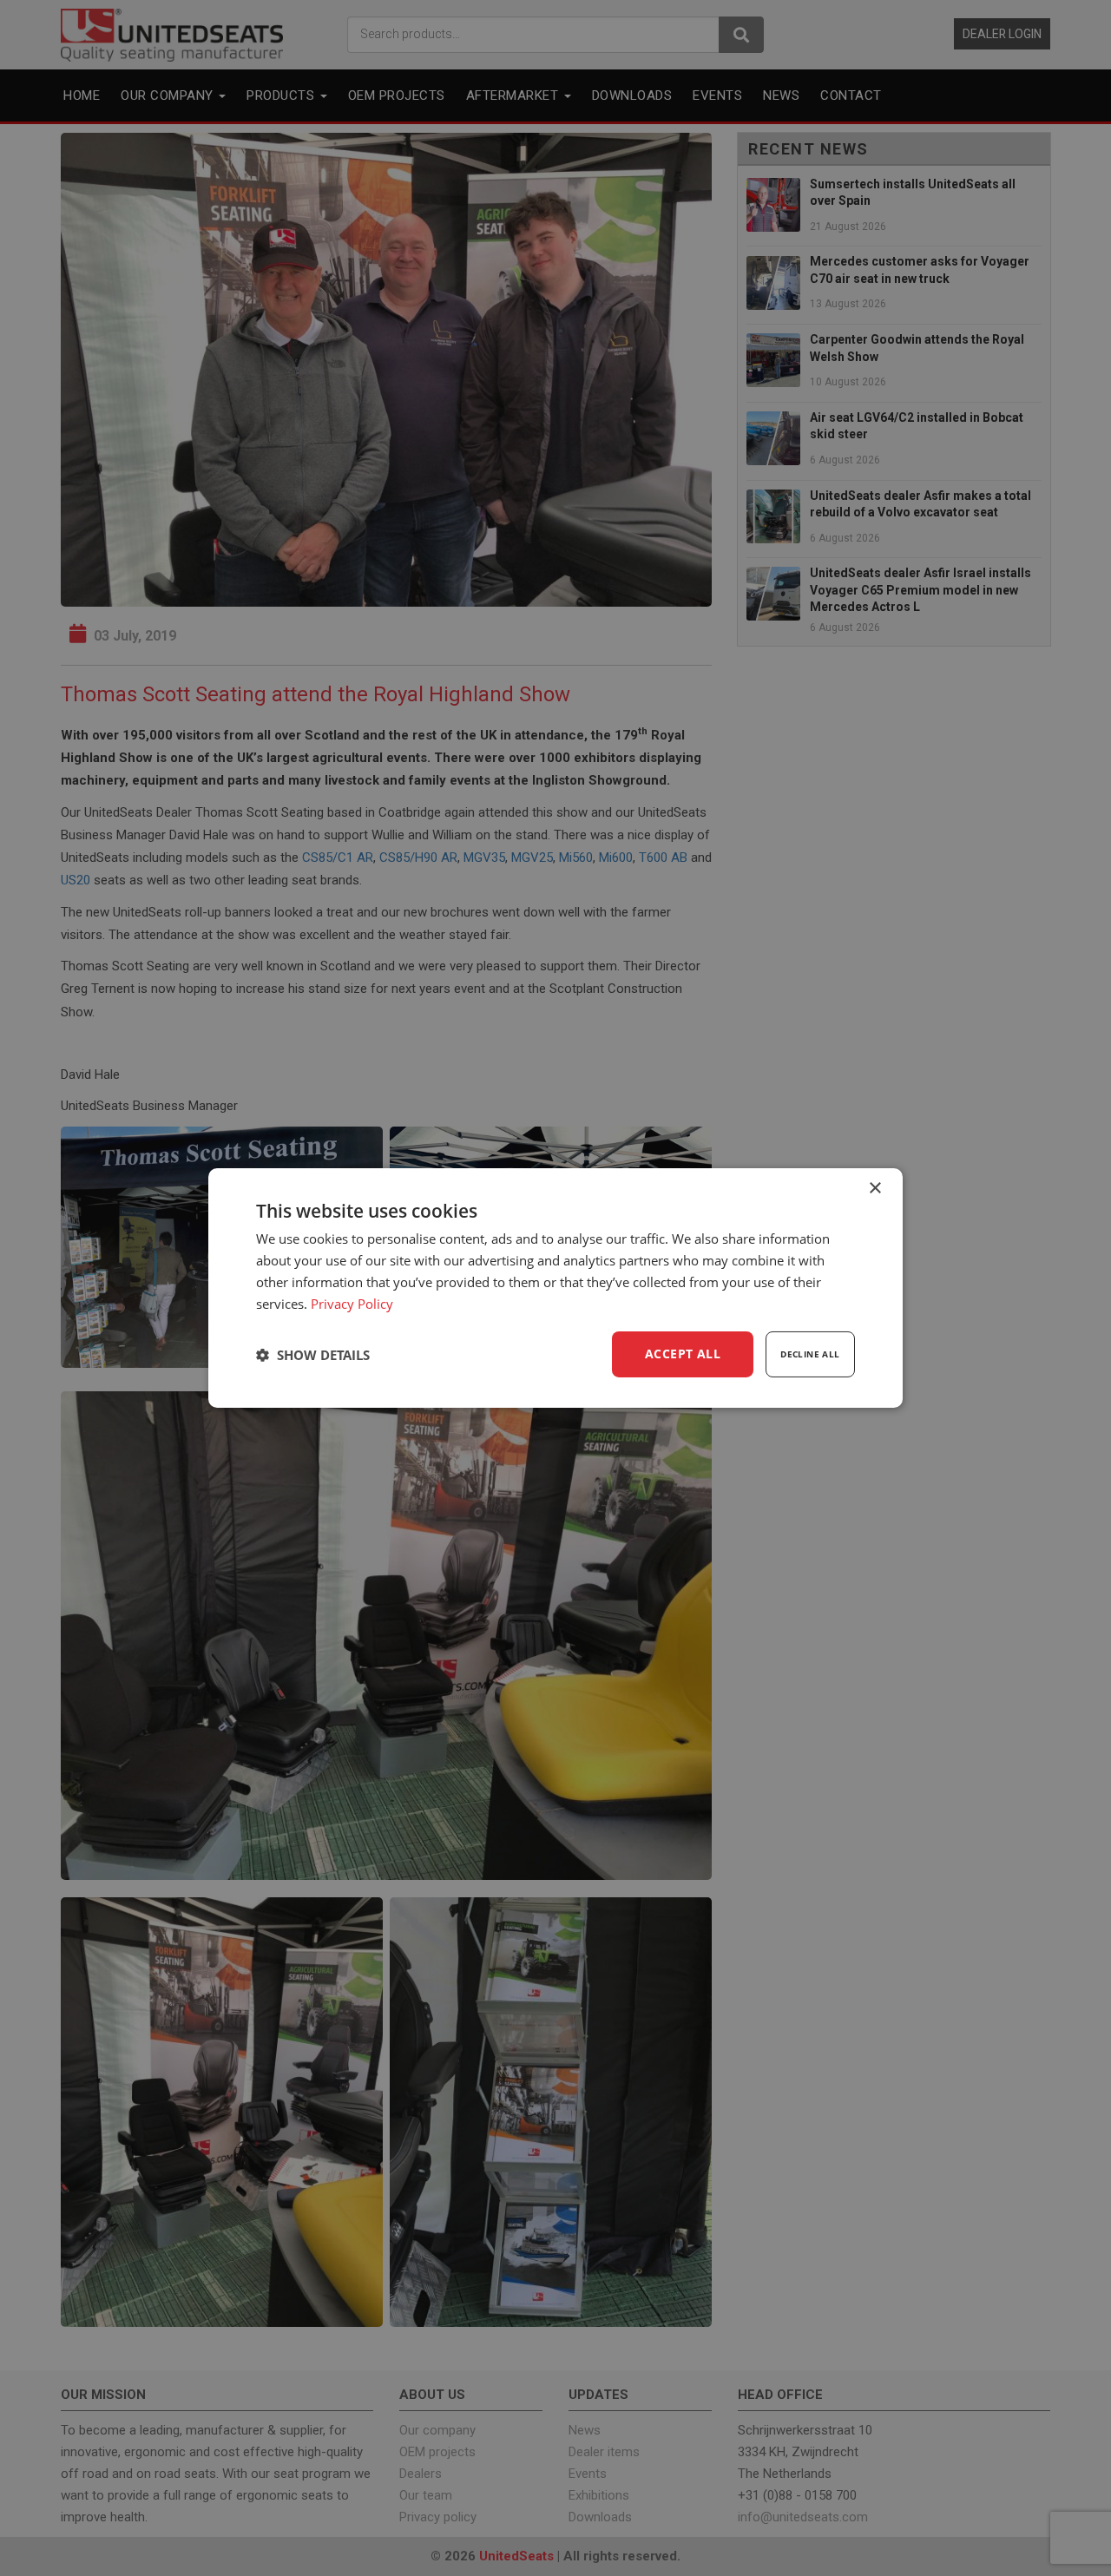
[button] (313, 1355)
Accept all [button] (683, 1354)
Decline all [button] (810, 1354)
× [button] (874, 1189)
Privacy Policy (352, 1304)
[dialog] (555, 1288)
